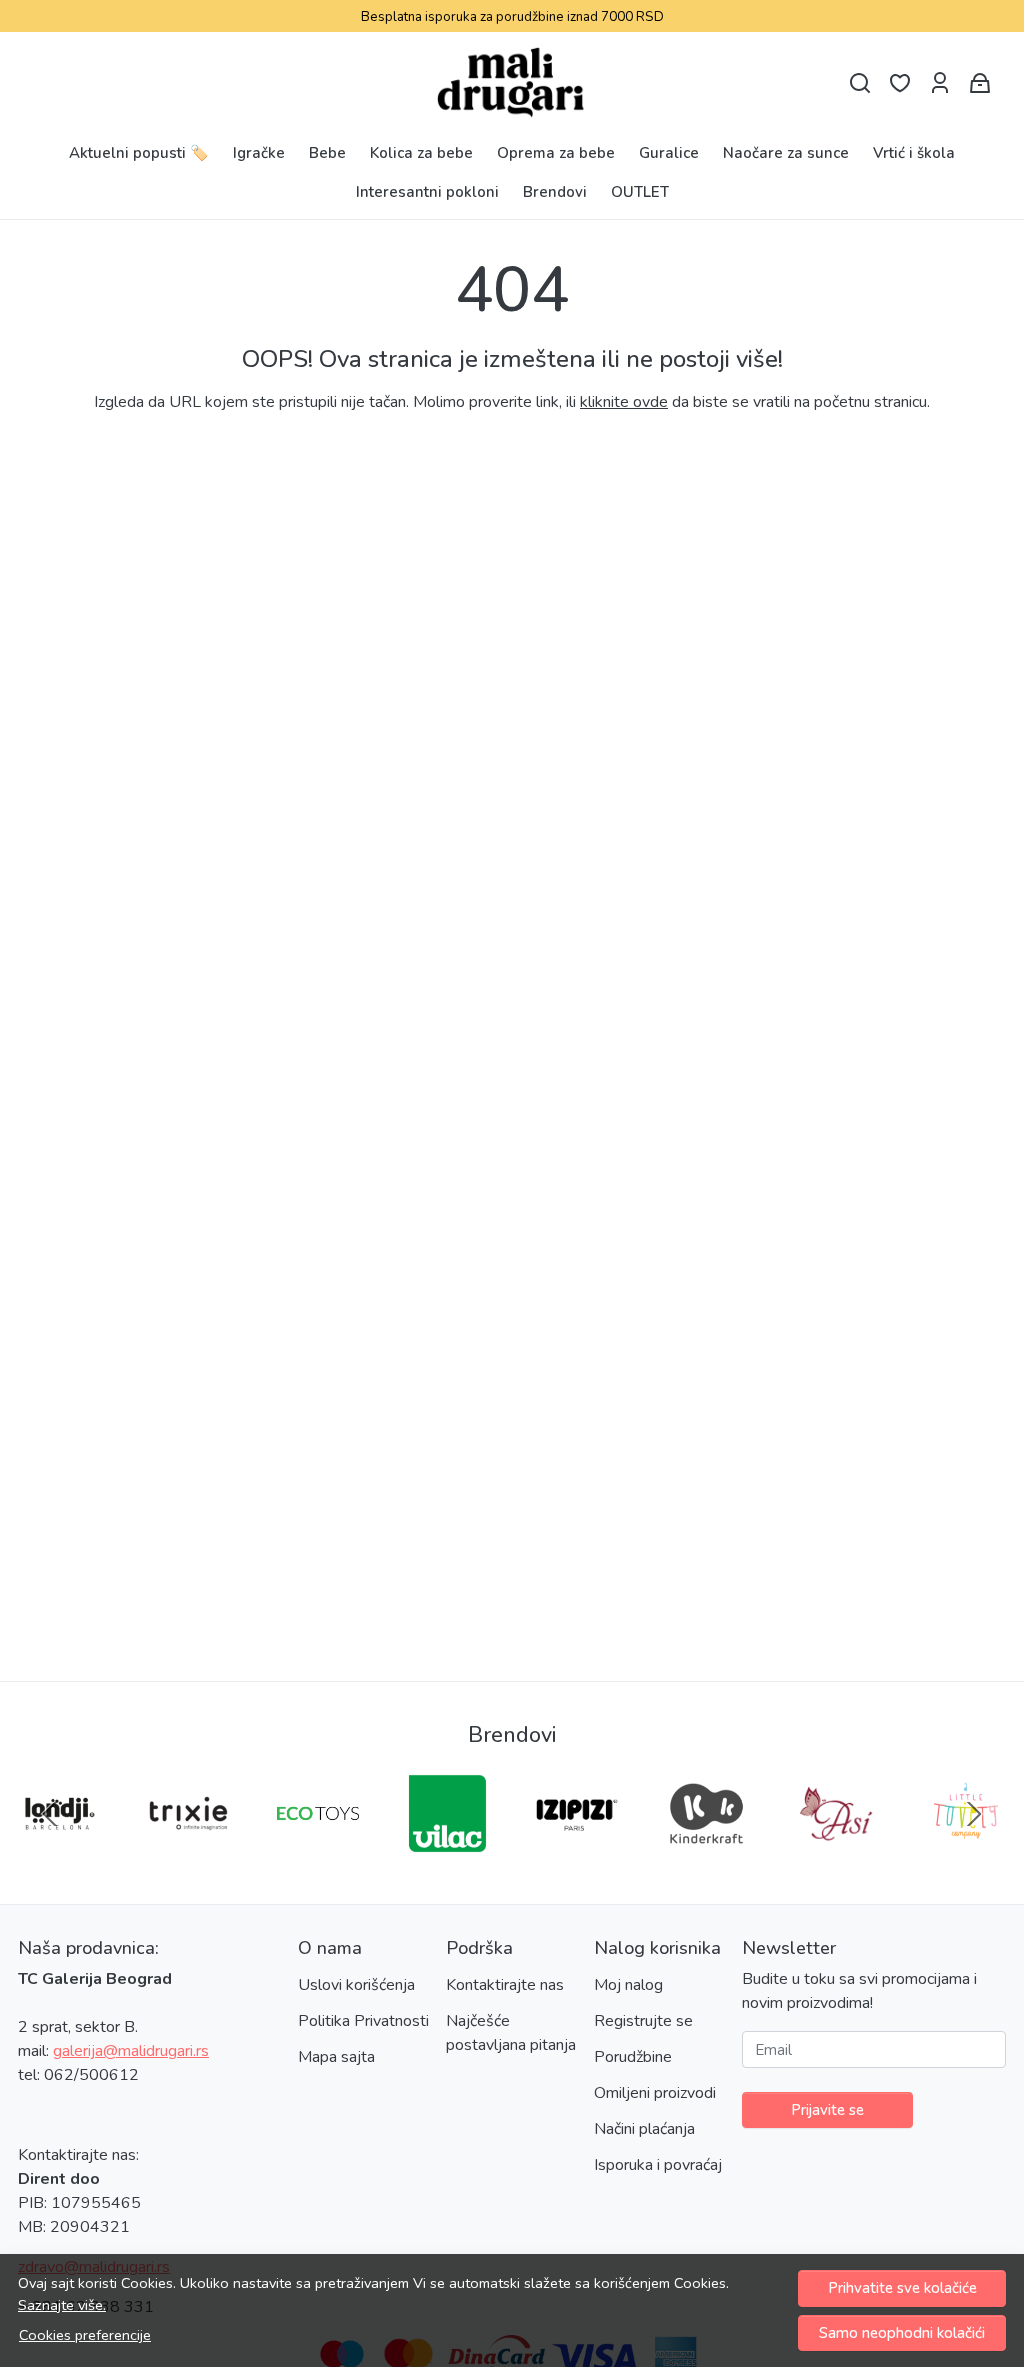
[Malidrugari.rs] (512, 83)
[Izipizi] (577, 1852)
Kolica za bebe (421, 153)
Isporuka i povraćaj (658, 2165)
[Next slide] (974, 1814)
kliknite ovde (624, 402)
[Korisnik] (940, 83)
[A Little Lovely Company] (966, 1852)
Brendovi (555, 192)
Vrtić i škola (914, 153)
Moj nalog (628, 1985)
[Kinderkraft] (707, 1852)
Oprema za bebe (556, 153)
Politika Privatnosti (363, 2021)
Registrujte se (643, 2021)
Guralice (669, 153)
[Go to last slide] (50, 1814)
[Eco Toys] (318, 1852)
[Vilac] (448, 1852)
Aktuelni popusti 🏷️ (139, 153)
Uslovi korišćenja (356, 1985)
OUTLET (640, 192)
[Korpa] (980, 83)
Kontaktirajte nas (505, 1985)
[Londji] (59, 1852)
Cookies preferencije (85, 2335)
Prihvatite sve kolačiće (902, 2288)
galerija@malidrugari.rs (131, 2051)
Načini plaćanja (644, 2129)
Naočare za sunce (786, 153)
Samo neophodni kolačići (902, 2333)
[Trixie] (189, 1852)
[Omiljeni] (900, 83)
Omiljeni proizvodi (655, 2093)
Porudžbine (633, 2057)
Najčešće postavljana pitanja (511, 2033)
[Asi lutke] (836, 1852)
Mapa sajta (336, 2057)
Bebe (327, 153)
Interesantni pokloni (427, 192)
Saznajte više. (62, 2305)
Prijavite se (827, 2110)
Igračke (259, 153)
